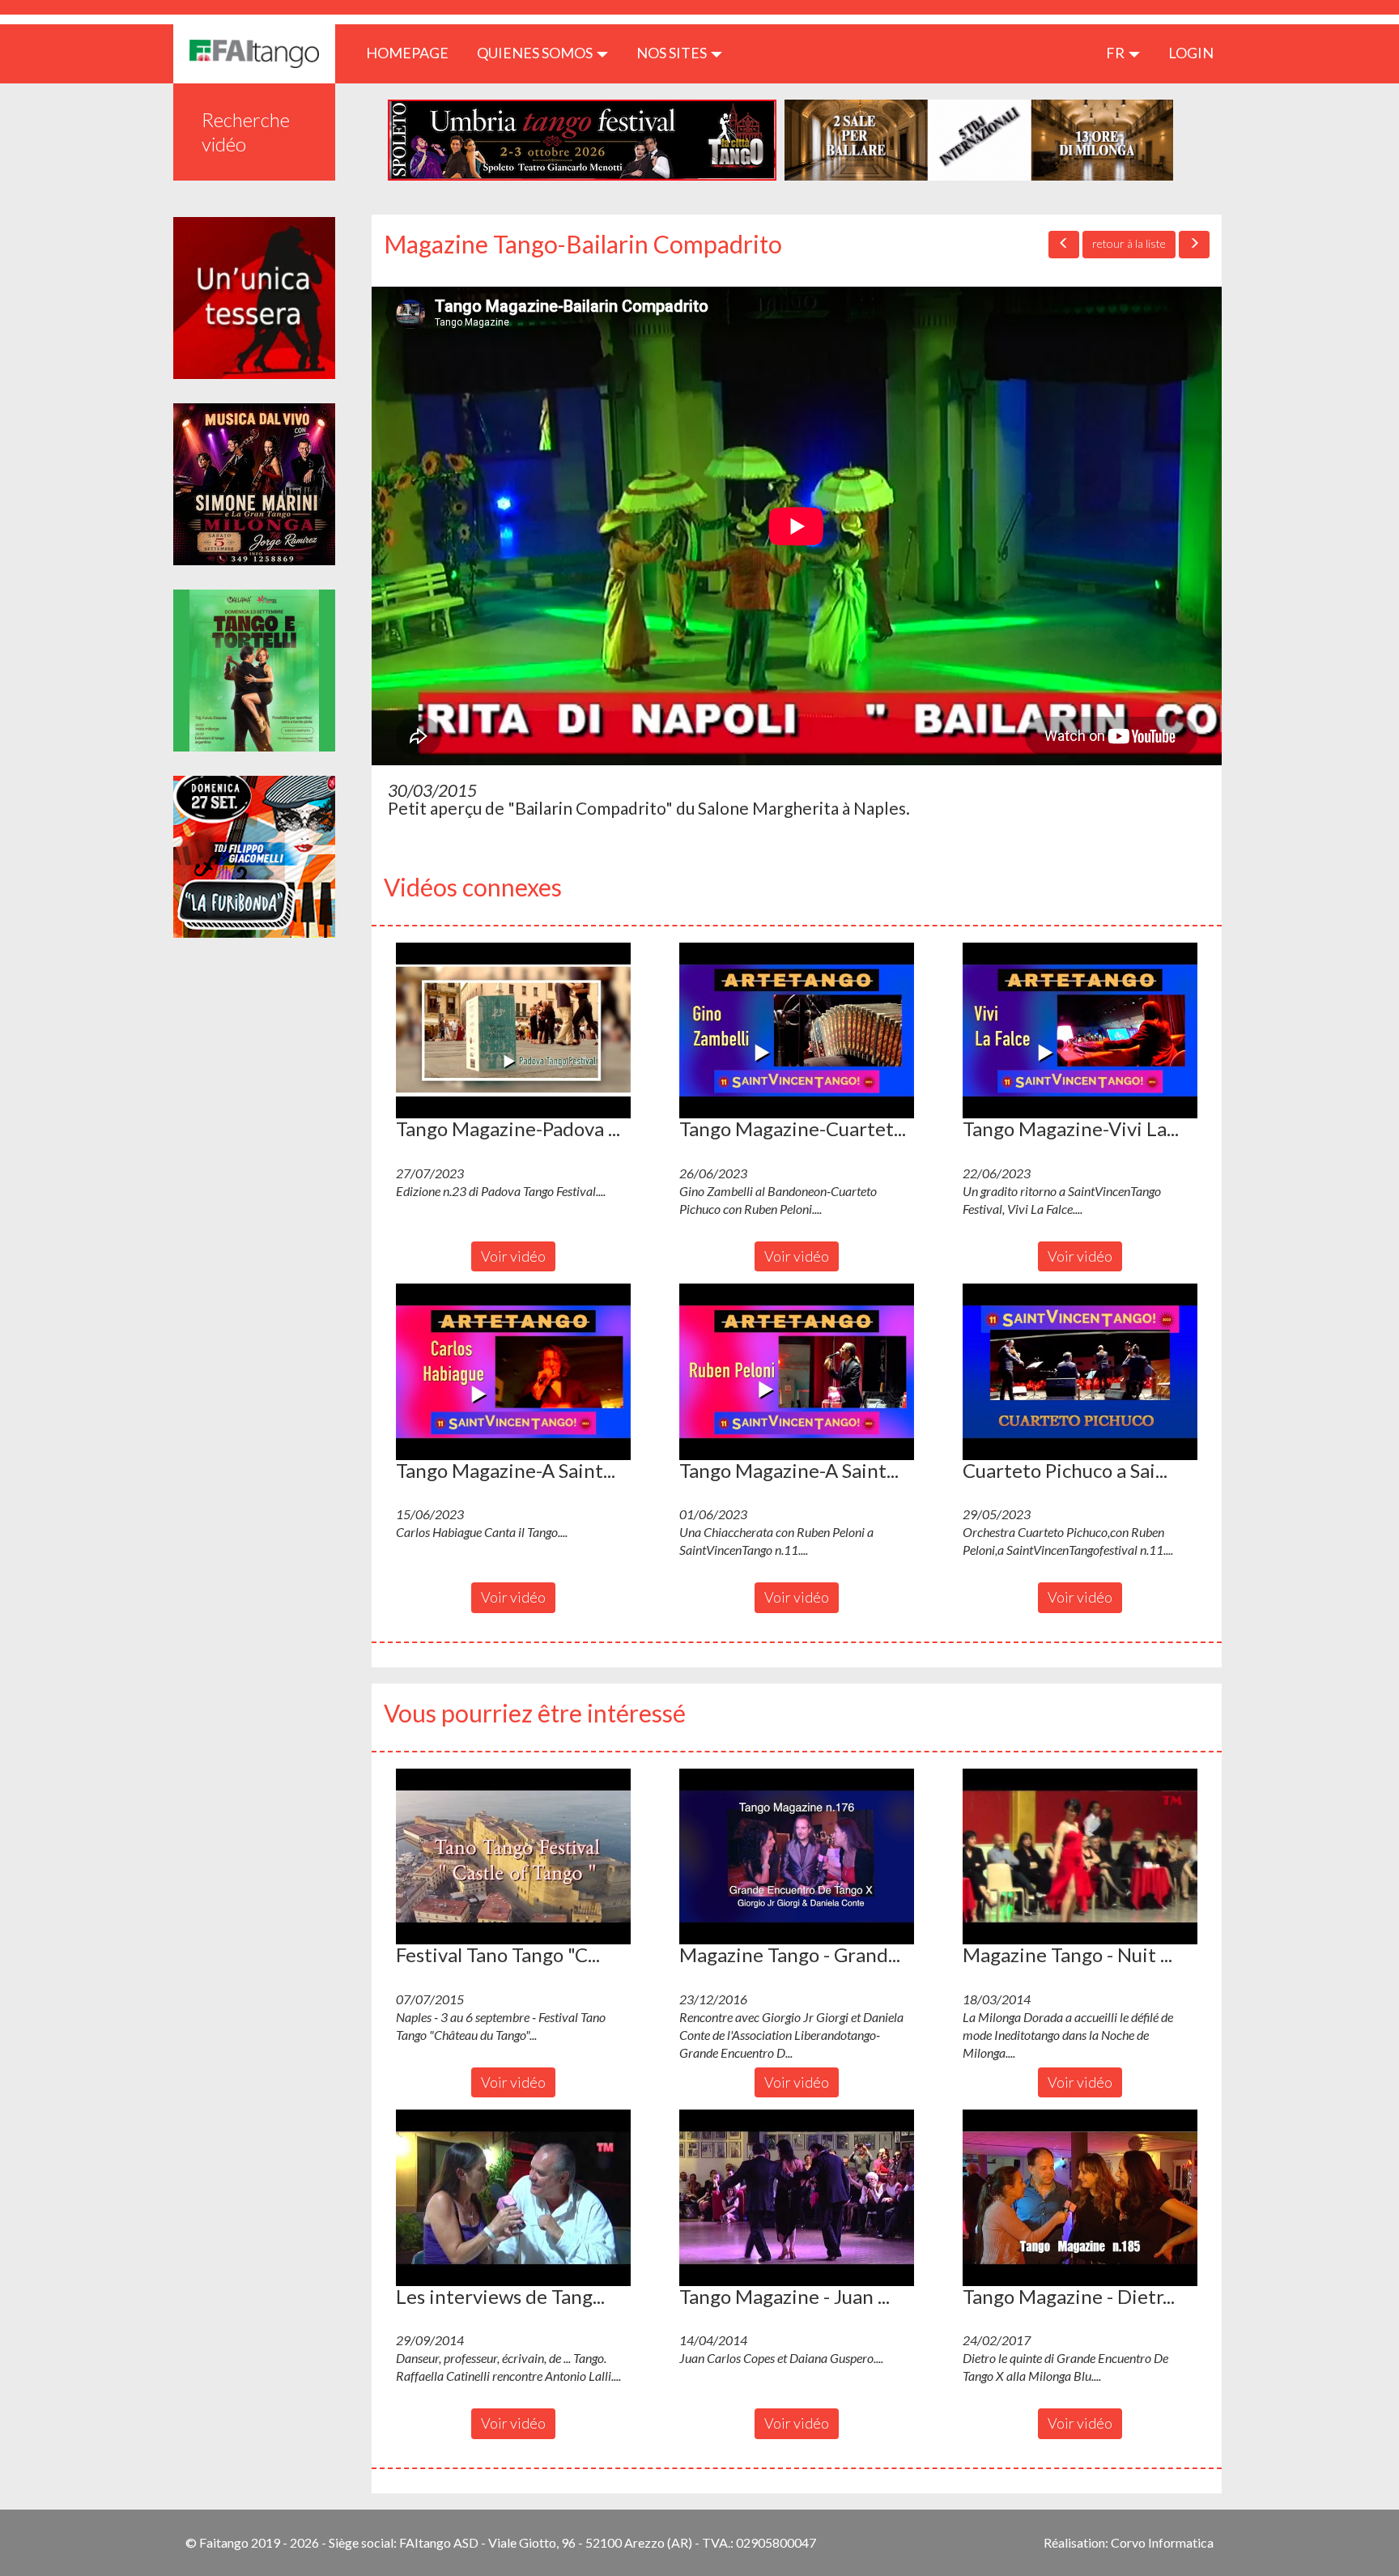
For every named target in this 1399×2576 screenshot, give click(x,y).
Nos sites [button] (673, 53)
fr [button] (1116, 53)
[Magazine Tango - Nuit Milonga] (1080, 1857)
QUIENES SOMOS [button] (536, 53)
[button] (513, 1031)
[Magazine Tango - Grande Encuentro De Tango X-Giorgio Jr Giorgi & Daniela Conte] (797, 1857)
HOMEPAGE (413, 52)
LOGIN (1191, 53)
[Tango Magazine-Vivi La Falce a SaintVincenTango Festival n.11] (1080, 1031)
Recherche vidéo (246, 132)
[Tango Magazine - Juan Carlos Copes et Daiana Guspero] (797, 2198)
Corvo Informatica (1162, 2542)
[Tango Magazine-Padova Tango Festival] (513, 1031)
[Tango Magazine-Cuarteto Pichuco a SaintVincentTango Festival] (797, 1031)
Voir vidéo (513, 1256)
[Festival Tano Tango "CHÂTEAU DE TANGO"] (513, 1857)
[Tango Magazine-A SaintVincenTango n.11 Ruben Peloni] (797, 1372)
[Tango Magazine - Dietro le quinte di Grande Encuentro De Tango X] (1080, 2198)
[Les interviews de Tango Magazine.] (513, 2198)
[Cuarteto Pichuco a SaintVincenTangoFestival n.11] (1080, 1372)
